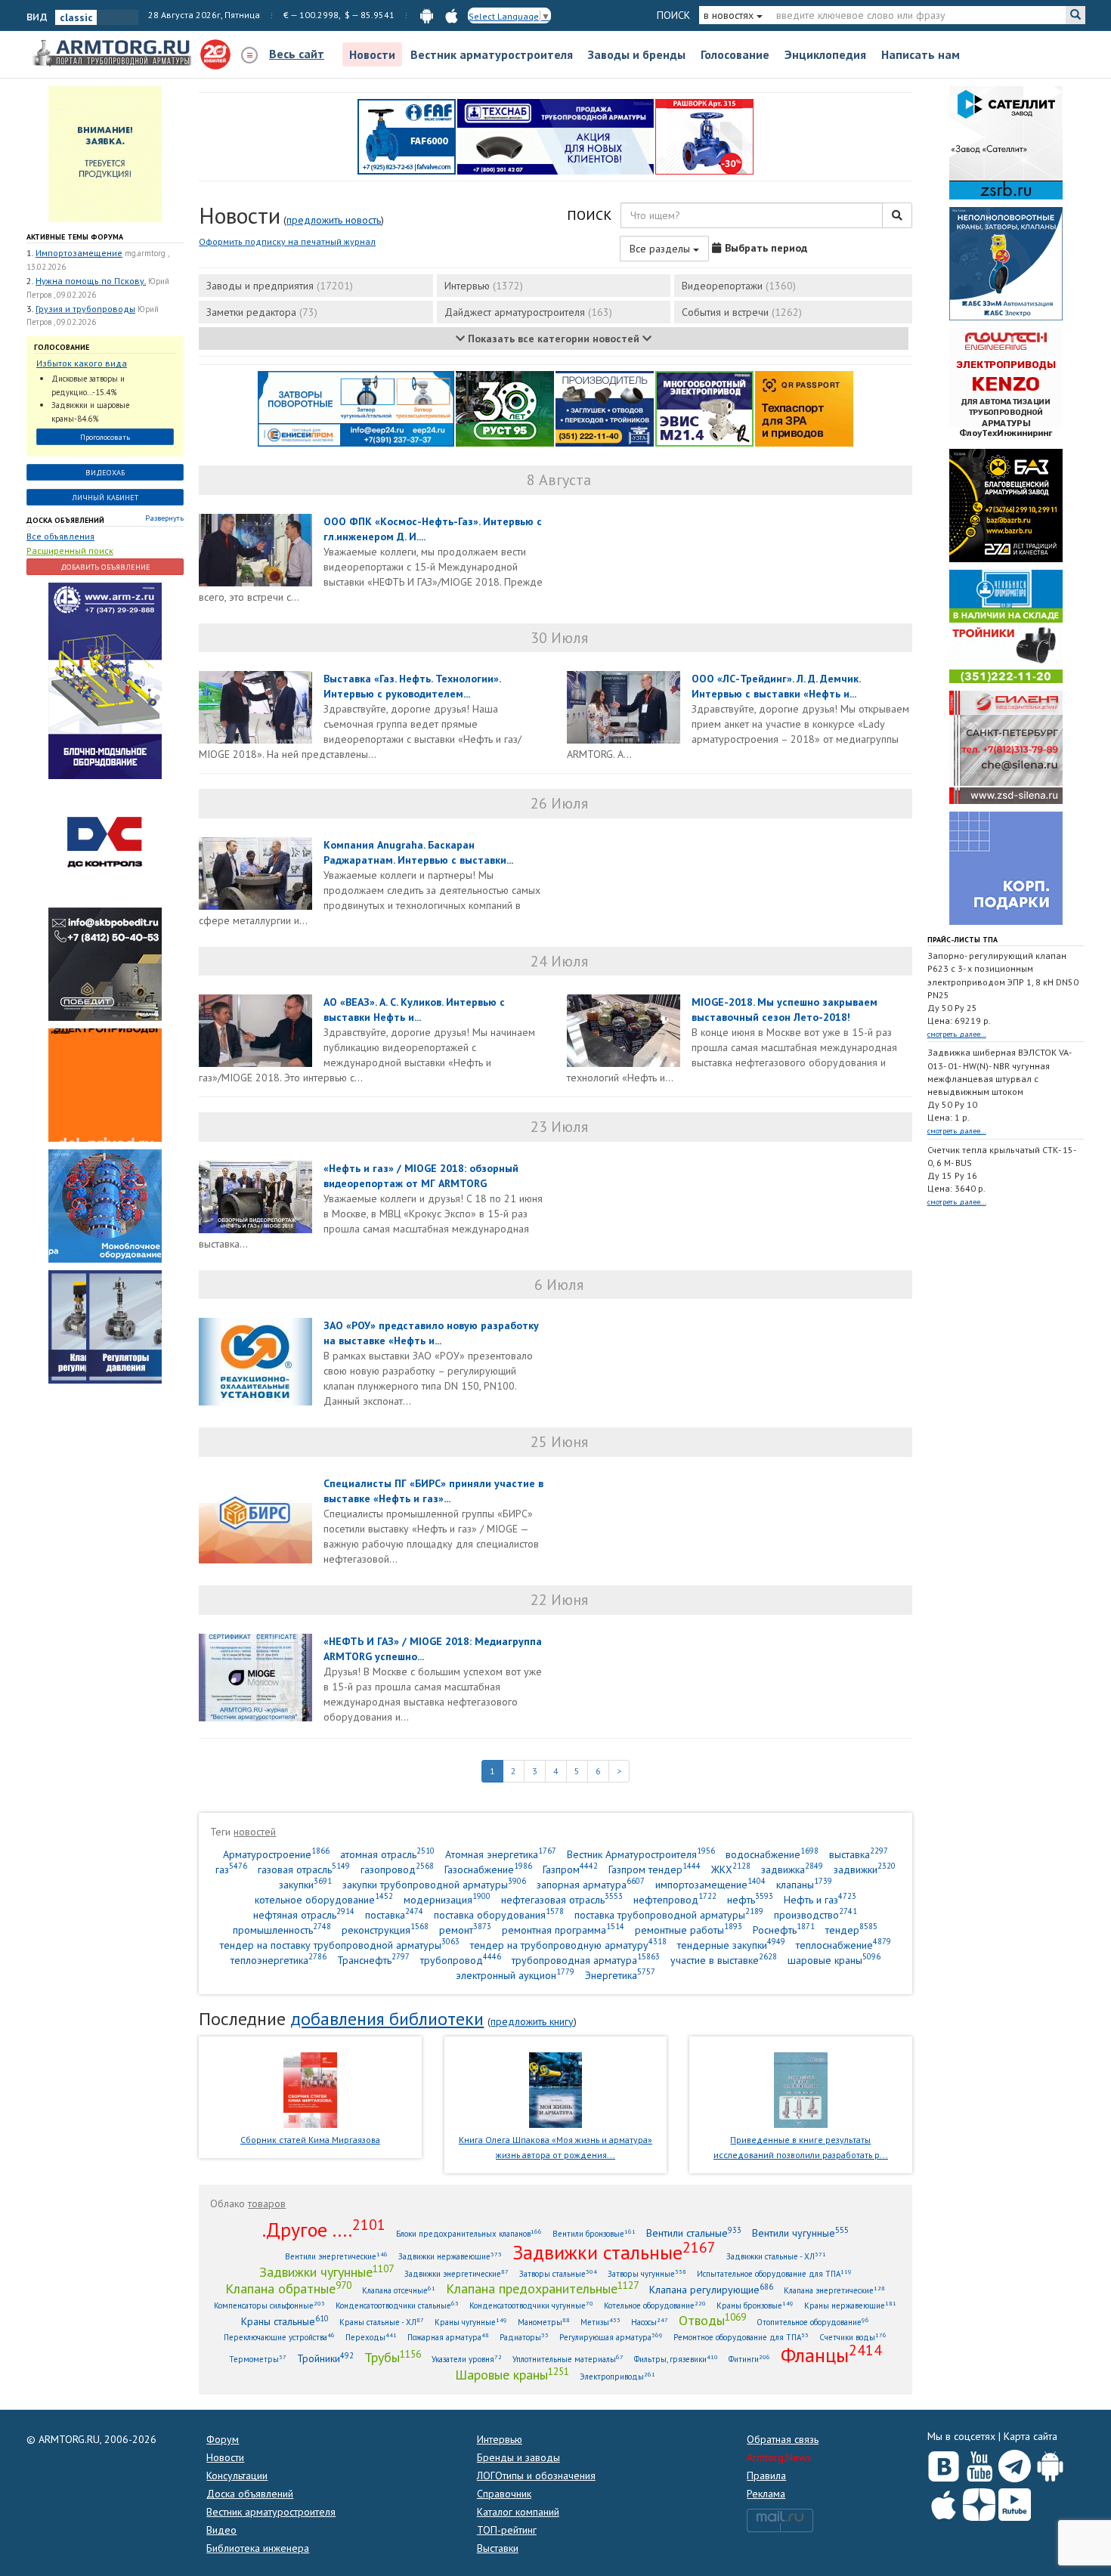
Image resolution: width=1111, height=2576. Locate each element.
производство (815, 1914)
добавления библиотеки (387, 2019)
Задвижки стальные (614, 2252)
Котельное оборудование (655, 2305)
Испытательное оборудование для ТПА (774, 2273)
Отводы (712, 2320)
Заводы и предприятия (280, 286)
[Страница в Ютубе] (979, 2463)
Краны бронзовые (755, 2305)
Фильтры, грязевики (676, 2359)
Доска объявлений (65, 520)
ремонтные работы (689, 1930)
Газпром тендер (655, 1869)
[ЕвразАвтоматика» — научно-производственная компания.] (704, 408)
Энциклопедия (825, 54)
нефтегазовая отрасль (562, 1899)
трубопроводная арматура (586, 1960)
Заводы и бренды (637, 54)
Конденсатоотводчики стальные (397, 2305)
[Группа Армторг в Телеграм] (1015, 2463)
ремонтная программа (563, 1930)
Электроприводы (617, 2376)
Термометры (258, 2359)
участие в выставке (724, 1960)
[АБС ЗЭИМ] (1006, 263)
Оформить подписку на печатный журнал (287, 241)
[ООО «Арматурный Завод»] (105, 680)
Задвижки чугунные (326, 2271)
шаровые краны (834, 1960)
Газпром (570, 1869)
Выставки (498, 2548)
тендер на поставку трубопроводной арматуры (340, 1945)
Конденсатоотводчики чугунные (531, 2305)
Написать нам (921, 54)
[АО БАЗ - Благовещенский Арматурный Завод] (1006, 505)
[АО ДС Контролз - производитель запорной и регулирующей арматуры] (105, 843)
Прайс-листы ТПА (962, 940)
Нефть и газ (820, 1899)
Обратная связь (783, 2439)
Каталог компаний (518, 2512)
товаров (267, 2203)
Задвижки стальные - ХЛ (776, 2256)
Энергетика (620, 1975)
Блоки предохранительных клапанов (469, 2233)
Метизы (600, 2322)
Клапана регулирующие (711, 2289)
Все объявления (60, 536)
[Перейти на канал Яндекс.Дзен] (979, 2502)
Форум (223, 2439)
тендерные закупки (731, 1945)
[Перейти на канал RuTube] (1015, 2502)
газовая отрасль (304, 1869)
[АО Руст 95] (505, 408)
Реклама (766, 2494)
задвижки (865, 1869)
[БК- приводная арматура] (105, 1084)
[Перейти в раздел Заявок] (105, 153)
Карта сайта (1031, 2436)
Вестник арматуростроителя (492, 54)
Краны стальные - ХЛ (382, 2322)
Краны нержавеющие (850, 2305)
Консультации (237, 2475)
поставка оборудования (499, 1914)
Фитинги (749, 2359)
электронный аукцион (515, 1975)
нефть (750, 1899)
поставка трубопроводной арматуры (669, 1914)
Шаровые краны (512, 2374)
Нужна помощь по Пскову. (91, 281)
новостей (255, 1832)
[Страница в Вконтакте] (944, 2463)
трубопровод (461, 1960)
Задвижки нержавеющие (450, 2256)
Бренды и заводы (518, 2457)
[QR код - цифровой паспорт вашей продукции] (804, 408)
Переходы (371, 2337)
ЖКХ (731, 1869)
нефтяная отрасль (304, 1914)
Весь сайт (297, 54)
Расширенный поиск (70, 550)
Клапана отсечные (399, 2290)
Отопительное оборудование (813, 2322)
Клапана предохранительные (542, 2288)
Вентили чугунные (800, 2233)
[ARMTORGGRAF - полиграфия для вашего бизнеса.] (1006, 867)
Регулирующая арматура (611, 2337)
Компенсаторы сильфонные (269, 2305)
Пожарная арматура (448, 2337)
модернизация (447, 1899)
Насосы (650, 2322)
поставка (394, 1914)
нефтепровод (675, 1899)
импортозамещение (710, 1884)
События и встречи (742, 312)
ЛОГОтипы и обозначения (536, 2475)
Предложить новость (334, 220)
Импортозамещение (79, 253)
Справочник (504, 2494)
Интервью (484, 286)
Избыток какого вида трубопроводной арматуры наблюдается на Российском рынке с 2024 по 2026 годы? (98, 364)
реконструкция (385, 1930)
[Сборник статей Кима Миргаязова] (310, 2089)
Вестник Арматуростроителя (641, 1854)
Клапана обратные (288, 2288)
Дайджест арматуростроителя (528, 312)
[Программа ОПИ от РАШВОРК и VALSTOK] (704, 136)
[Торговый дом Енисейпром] (356, 408)
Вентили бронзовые (594, 2233)
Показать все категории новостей (554, 339)
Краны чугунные (471, 2322)
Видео (221, 2530)
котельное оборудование (324, 1899)
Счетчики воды (853, 2337)
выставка (859, 1854)
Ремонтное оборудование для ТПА (741, 2337)
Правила (766, 2475)
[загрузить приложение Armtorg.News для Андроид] (427, 15)
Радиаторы (524, 2337)
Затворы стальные (558, 2273)
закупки (305, 1884)
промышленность (282, 1930)
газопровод (397, 1869)
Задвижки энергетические (456, 2273)
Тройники (325, 2358)
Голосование (735, 54)
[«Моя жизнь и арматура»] (555, 2089)
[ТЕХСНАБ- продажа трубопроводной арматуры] (555, 136)
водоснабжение (772, 1854)
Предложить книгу (532, 2021)
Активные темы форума (75, 237)
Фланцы (831, 2355)
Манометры (544, 2322)
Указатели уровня (467, 2359)
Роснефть (784, 1930)
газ (231, 1869)
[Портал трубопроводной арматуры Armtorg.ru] (113, 54)
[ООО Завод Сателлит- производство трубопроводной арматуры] (1006, 142)
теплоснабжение (843, 1945)
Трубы (393, 2357)
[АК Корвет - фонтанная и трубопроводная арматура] (105, 1205)
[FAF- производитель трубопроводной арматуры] (407, 136)
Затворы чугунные (647, 2273)
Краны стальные (285, 2321)
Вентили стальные (694, 2233)
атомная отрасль (387, 1854)
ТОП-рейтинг (507, 2530)
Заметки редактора (262, 312)
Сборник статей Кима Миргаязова (310, 2140)
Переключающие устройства (279, 2337)
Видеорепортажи (739, 286)
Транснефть (373, 1960)
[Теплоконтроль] (105, 1326)
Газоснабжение (488, 1869)
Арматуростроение (276, 1854)
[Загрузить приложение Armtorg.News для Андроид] (1050, 2463)
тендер (851, 1930)
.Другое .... (324, 2229)
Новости (372, 54)
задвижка (792, 1869)
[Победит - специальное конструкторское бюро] (105, 963)
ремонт (465, 1930)
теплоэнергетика (279, 1960)
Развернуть (164, 518)
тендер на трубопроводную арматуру (568, 1945)
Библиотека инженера (258, 2548)
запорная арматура (591, 1884)
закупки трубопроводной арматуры (434, 1884)
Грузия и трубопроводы (85, 309)
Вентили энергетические (336, 2256)
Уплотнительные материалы (568, 2359)
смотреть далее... (957, 1034)
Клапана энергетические (834, 2290)
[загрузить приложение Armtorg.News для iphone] (452, 15)
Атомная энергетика (501, 1854)
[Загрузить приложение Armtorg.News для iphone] (944, 2501)
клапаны (804, 1884)
